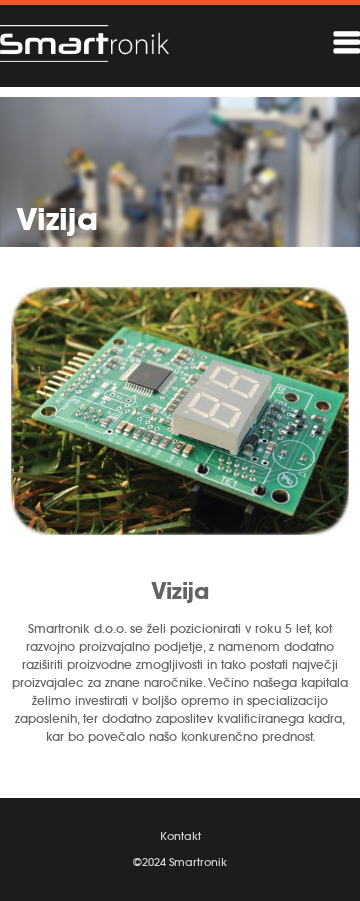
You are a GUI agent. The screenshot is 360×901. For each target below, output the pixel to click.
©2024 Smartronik (180, 862)
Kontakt (180, 836)
